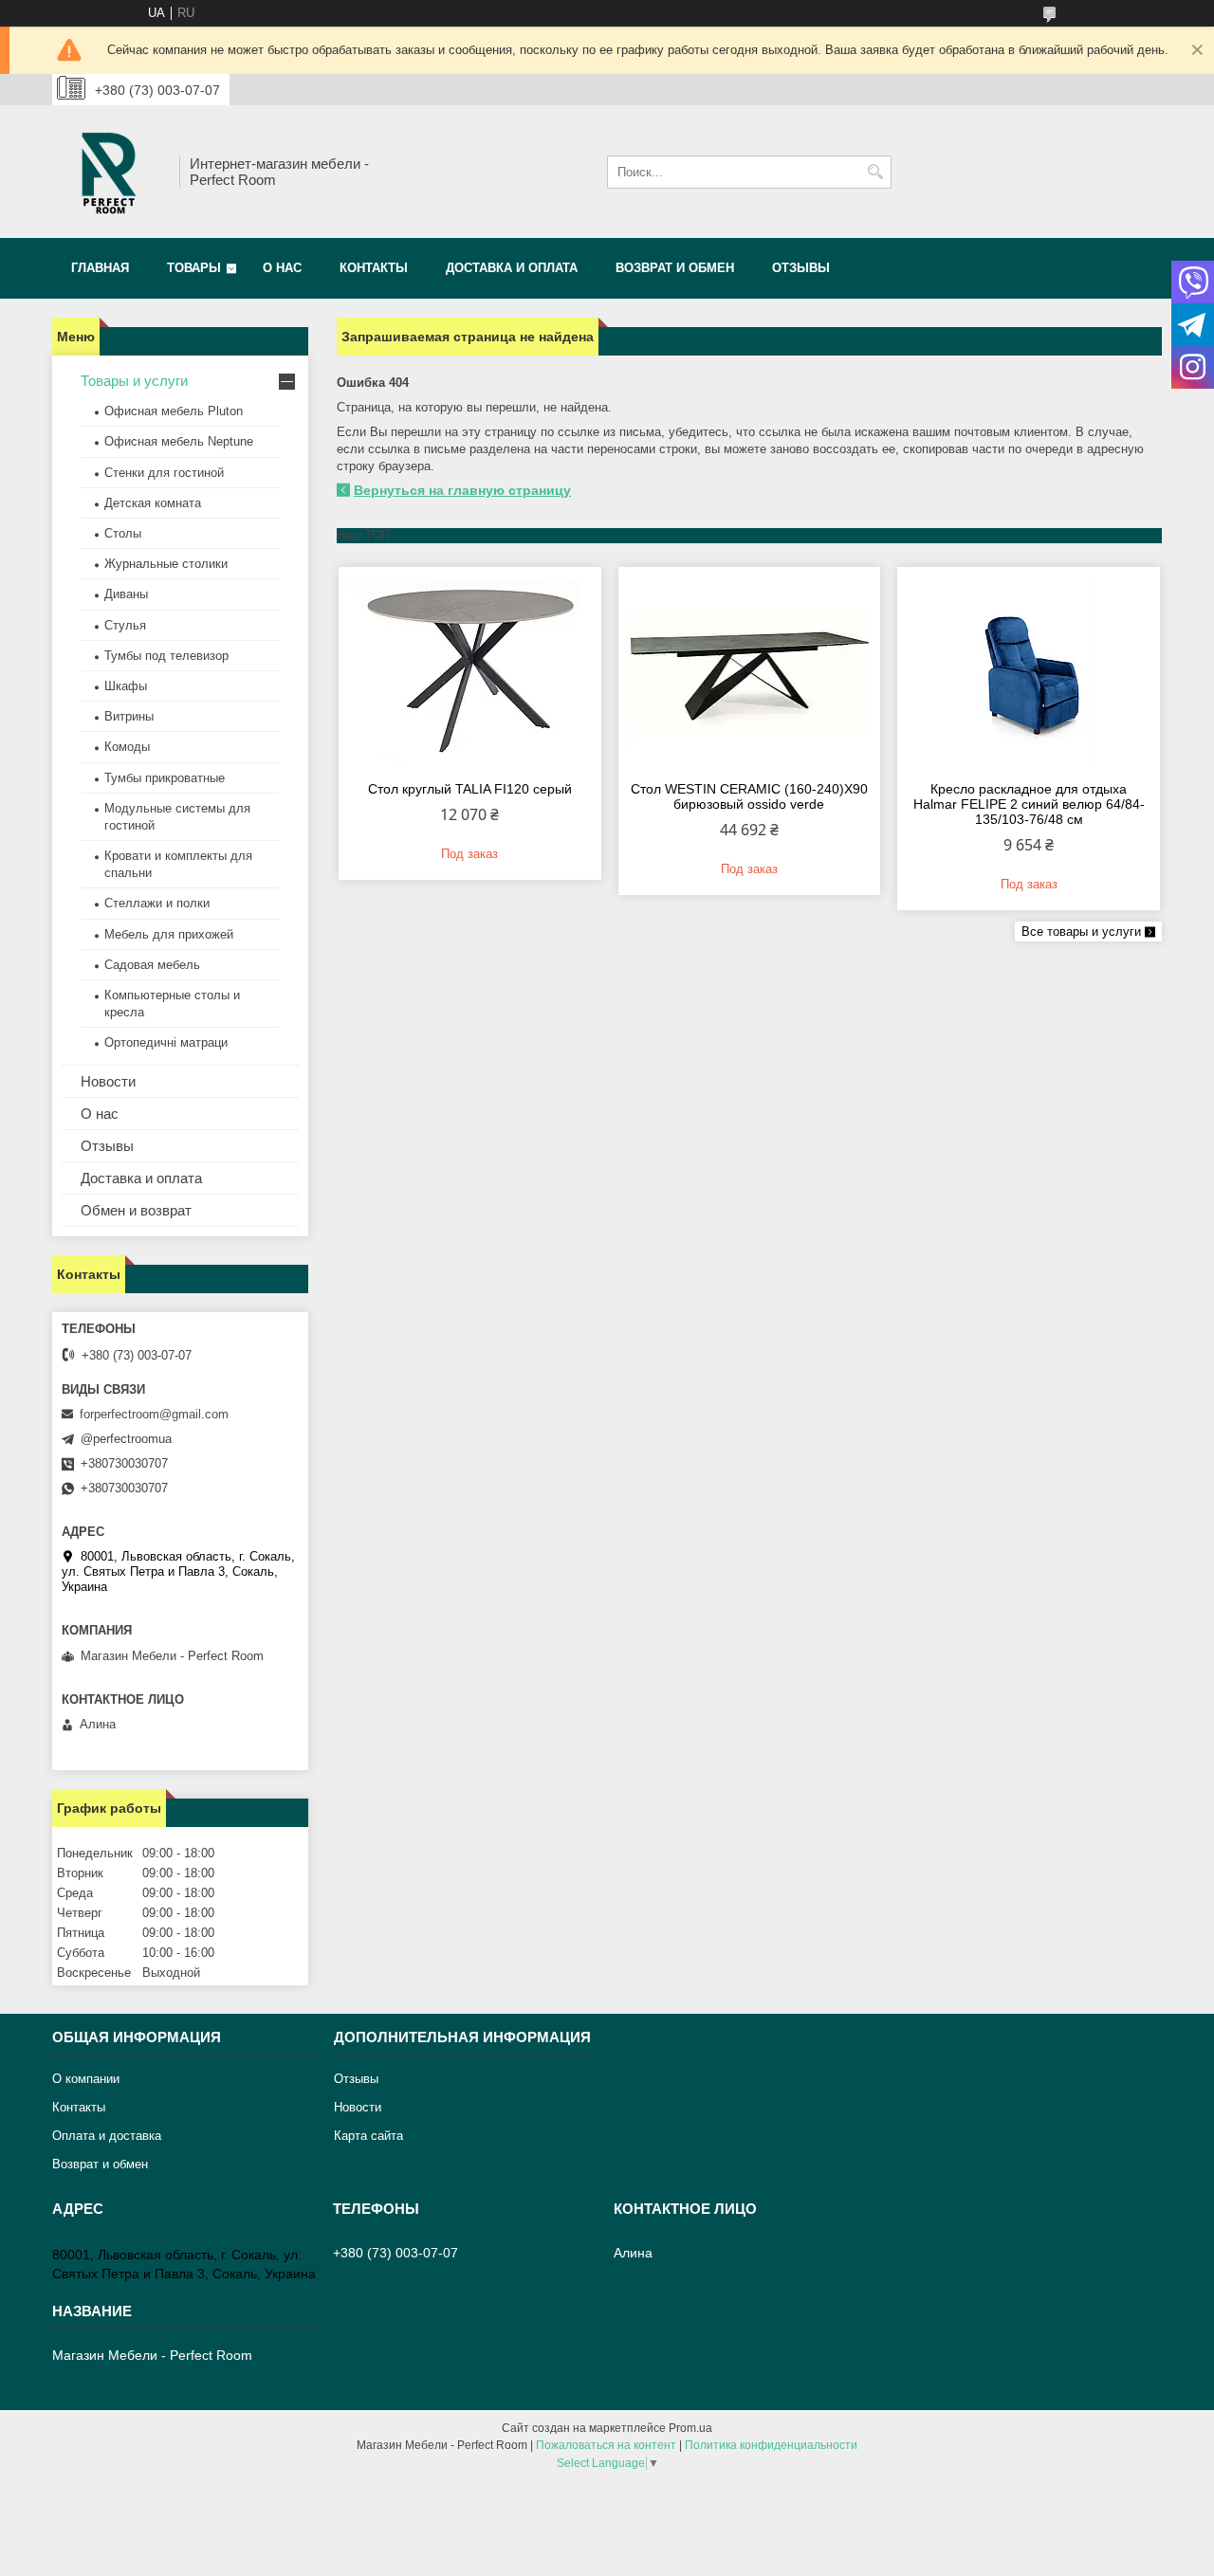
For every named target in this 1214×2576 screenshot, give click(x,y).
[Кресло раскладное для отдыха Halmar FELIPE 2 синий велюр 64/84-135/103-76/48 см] (1029, 671)
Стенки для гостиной (164, 473)
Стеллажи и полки (157, 903)
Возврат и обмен (675, 268)
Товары (194, 268)
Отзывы (801, 268)
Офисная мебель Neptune (179, 441)
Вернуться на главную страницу (462, 490)
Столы (123, 533)
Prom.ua (690, 2428)
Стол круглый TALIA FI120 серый (470, 789)
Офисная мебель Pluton (174, 411)
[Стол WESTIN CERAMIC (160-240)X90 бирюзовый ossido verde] (750, 671)
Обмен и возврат (136, 1210)
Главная (100, 268)
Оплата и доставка (107, 2136)
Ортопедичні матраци (166, 1042)
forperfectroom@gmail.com (154, 1414)
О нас (282, 268)
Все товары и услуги (1081, 932)
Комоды (127, 747)
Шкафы (126, 686)
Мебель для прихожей (169, 934)
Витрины (129, 716)
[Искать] (875, 172)
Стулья (125, 625)
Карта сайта (368, 2136)
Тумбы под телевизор (166, 656)
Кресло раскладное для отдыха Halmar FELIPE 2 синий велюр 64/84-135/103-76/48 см (1029, 804)
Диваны (126, 594)
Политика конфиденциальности (771, 2445)
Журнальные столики (166, 564)
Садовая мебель (152, 965)
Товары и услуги (134, 381)
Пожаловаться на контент (606, 2445)
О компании (86, 2079)
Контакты (374, 268)
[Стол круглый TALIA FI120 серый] (470, 671)
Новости (108, 1081)
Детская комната (153, 503)
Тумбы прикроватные (165, 778)
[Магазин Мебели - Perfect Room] (109, 172)
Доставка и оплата (512, 268)
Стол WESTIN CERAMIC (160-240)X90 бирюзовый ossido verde (749, 796)
